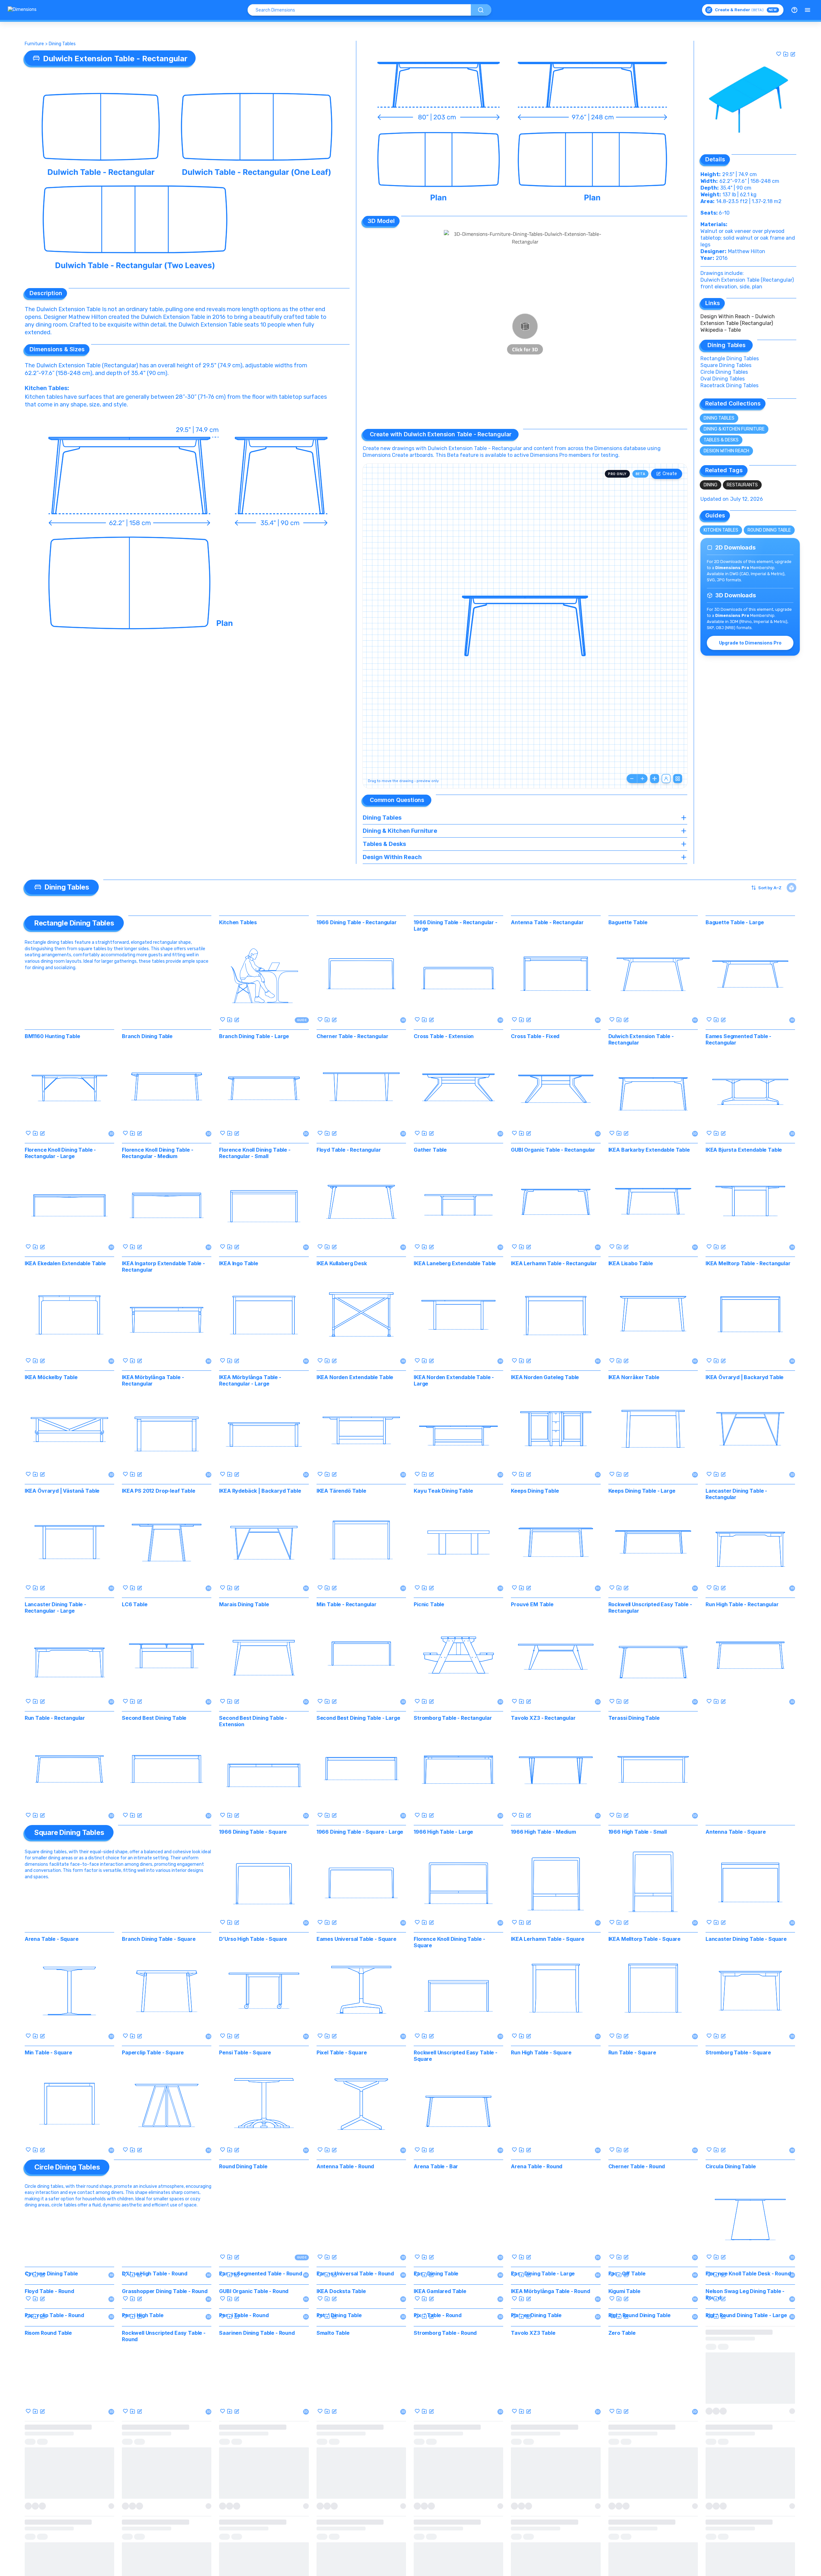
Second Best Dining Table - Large (358, 1718)
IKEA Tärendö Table (341, 1491)
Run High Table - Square (541, 2052)
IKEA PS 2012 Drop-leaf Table (159, 1491)
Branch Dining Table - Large (254, 1036)
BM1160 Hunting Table (52, 1036)
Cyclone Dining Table (51, 2273)
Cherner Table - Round (637, 2166)
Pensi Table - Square (245, 2052)
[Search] (481, 10)
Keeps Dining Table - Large (642, 1491)
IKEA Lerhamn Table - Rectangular (554, 1263)
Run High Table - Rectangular (742, 1604)
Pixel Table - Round (438, 2495)
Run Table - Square (632, 2052)
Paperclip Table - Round (54, 2495)
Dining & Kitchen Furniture (734, 429)
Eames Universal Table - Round (355, 2273)
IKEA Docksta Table (341, 2381)
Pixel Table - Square (342, 2052)
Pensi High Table (143, 2495)
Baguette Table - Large (735, 922)
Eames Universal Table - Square (356, 1939)
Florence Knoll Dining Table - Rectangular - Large (60, 1153)
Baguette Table (628, 922)
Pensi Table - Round (244, 2495)
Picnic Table (429, 1604)
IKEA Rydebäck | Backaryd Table (260, 1491)
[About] (794, 10)
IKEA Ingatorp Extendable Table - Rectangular (163, 1267)
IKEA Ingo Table (239, 1263)
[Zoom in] (642, 779)
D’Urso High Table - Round (155, 2273)
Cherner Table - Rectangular (352, 1036)
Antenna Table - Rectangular (547, 922)
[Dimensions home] (22, 10)
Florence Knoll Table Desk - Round (748, 2273)
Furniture (34, 44)
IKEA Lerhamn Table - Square (548, 1939)
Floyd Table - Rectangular (349, 1150)
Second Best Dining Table (154, 1718)
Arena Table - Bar (436, 2166)
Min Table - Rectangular (347, 1604)
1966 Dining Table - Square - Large (360, 1832)
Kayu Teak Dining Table (443, 1491)
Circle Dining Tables (724, 372)
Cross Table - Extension (444, 1036)
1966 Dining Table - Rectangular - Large (456, 925)
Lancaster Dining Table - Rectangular (736, 1494)
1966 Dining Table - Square (253, 1832)
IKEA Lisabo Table (631, 1263)
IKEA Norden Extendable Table (355, 1377)
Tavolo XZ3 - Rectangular (543, 1718)
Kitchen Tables (46, 388)
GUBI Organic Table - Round (254, 2381)
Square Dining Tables (726, 365)
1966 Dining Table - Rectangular (357, 922)
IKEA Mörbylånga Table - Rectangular (153, 1380)
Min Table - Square (48, 2052)
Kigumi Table (624, 2381)
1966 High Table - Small (638, 1832)
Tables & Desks (721, 440)
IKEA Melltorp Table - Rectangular (748, 1263)
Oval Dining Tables (723, 379)
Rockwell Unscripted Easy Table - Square (456, 2056)
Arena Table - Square (52, 1939)
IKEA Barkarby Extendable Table (649, 1150)
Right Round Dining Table (639, 2495)
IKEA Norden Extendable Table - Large (454, 1380)
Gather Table (430, 1150)
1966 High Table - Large (443, 1832)
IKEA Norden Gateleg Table (545, 1377)
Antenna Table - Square (736, 1832)
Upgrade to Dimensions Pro (750, 643)
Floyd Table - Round (49, 2381)
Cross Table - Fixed (535, 1036)
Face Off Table (627, 2273)
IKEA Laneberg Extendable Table (455, 1263)
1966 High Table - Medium (543, 1832)
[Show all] (655, 779)
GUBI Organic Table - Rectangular (553, 1150)
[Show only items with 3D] (791, 888)
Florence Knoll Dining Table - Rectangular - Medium (157, 1153)
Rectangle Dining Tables (730, 358)
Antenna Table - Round (345, 2166)
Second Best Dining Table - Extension (253, 1721)
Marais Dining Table (244, 1604)
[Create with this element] (793, 54)
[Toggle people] (666, 779)
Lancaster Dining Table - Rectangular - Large (55, 1608)
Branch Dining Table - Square (159, 1939)
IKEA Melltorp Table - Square (645, 1939)
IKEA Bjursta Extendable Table (744, 1150)
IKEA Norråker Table (634, 1377)
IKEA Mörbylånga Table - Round (550, 2381)
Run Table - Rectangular (55, 1718)
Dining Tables (62, 44)
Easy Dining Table (436, 2273)
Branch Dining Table (147, 1036)
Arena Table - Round (537, 2166)
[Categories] (808, 10)
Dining (711, 485)
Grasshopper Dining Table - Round (165, 2381)
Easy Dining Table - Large (543, 2273)
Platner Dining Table (536, 2495)
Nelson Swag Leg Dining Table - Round (745, 2384)
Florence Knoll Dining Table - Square (449, 1942)
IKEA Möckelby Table (51, 1377)
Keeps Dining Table (535, 1491)
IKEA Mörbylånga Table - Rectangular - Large (250, 1380)
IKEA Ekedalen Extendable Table (65, 1263)
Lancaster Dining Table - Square (746, 1939)
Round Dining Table (769, 530)
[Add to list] (786, 54)
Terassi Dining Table (634, 1718)
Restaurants (742, 485)
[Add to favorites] (779, 54)
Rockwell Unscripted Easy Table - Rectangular (650, 1608)
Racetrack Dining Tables (729, 385)
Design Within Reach (726, 451)
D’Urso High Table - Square (253, 1939)
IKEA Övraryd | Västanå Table (62, 1491)
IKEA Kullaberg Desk (342, 1263)
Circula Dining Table (731, 2166)
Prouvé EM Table (532, 1604)
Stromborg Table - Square (738, 2052)
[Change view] (678, 779)
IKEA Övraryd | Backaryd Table (745, 1377)
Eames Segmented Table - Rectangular (738, 1039)
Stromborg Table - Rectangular (453, 1718)
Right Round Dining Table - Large (746, 2495)
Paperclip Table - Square (153, 2052)
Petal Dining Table (339, 2495)
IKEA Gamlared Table (440, 2381)
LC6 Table (135, 1604)
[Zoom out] (632, 779)
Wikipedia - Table (721, 330)
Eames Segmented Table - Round (260, 2273)
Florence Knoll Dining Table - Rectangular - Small (255, 1153)
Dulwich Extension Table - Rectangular (641, 1039)
